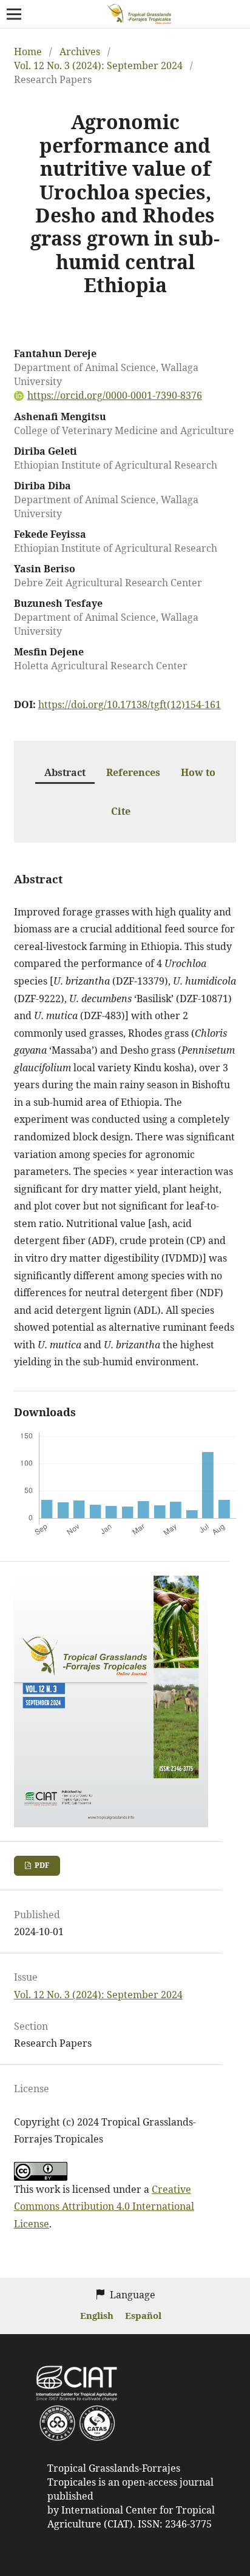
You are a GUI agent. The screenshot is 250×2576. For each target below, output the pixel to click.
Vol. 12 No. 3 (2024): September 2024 (98, 65)
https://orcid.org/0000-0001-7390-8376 (115, 395)
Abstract (65, 772)
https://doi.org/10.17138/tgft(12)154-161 (130, 704)
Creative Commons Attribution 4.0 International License (104, 2206)
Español (143, 2315)
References (133, 772)
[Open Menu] (14, 14)
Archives (80, 52)
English (98, 2315)
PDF (41, 1865)
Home (28, 52)
